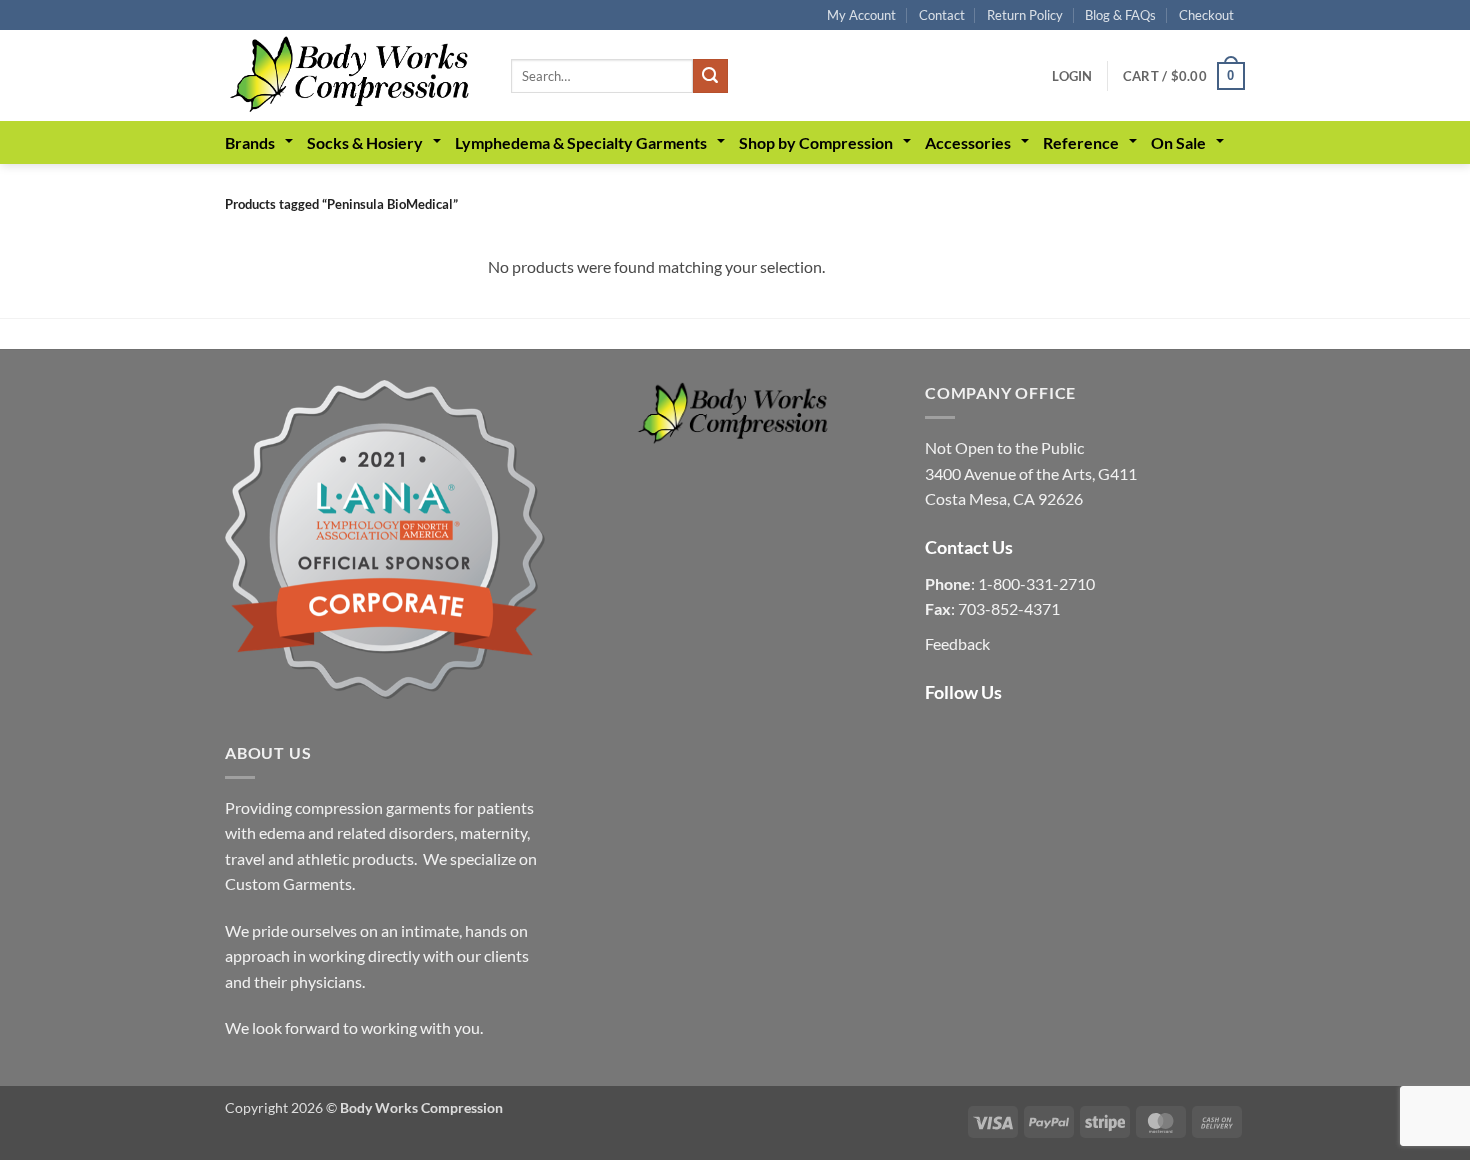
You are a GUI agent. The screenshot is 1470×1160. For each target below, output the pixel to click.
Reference (1081, 142)
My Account (861, 15)
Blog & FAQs (1120, 15)
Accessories (968, 142)
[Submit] (710, 76)
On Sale (1178, 142)
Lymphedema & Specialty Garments (581, 142)
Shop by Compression (816, 142)
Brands (250, 142)
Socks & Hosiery (365, 142)
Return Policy (1025, 15)
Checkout (1206, 15)
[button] (1072, 76)
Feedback (957, 643)
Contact (942, 15)
